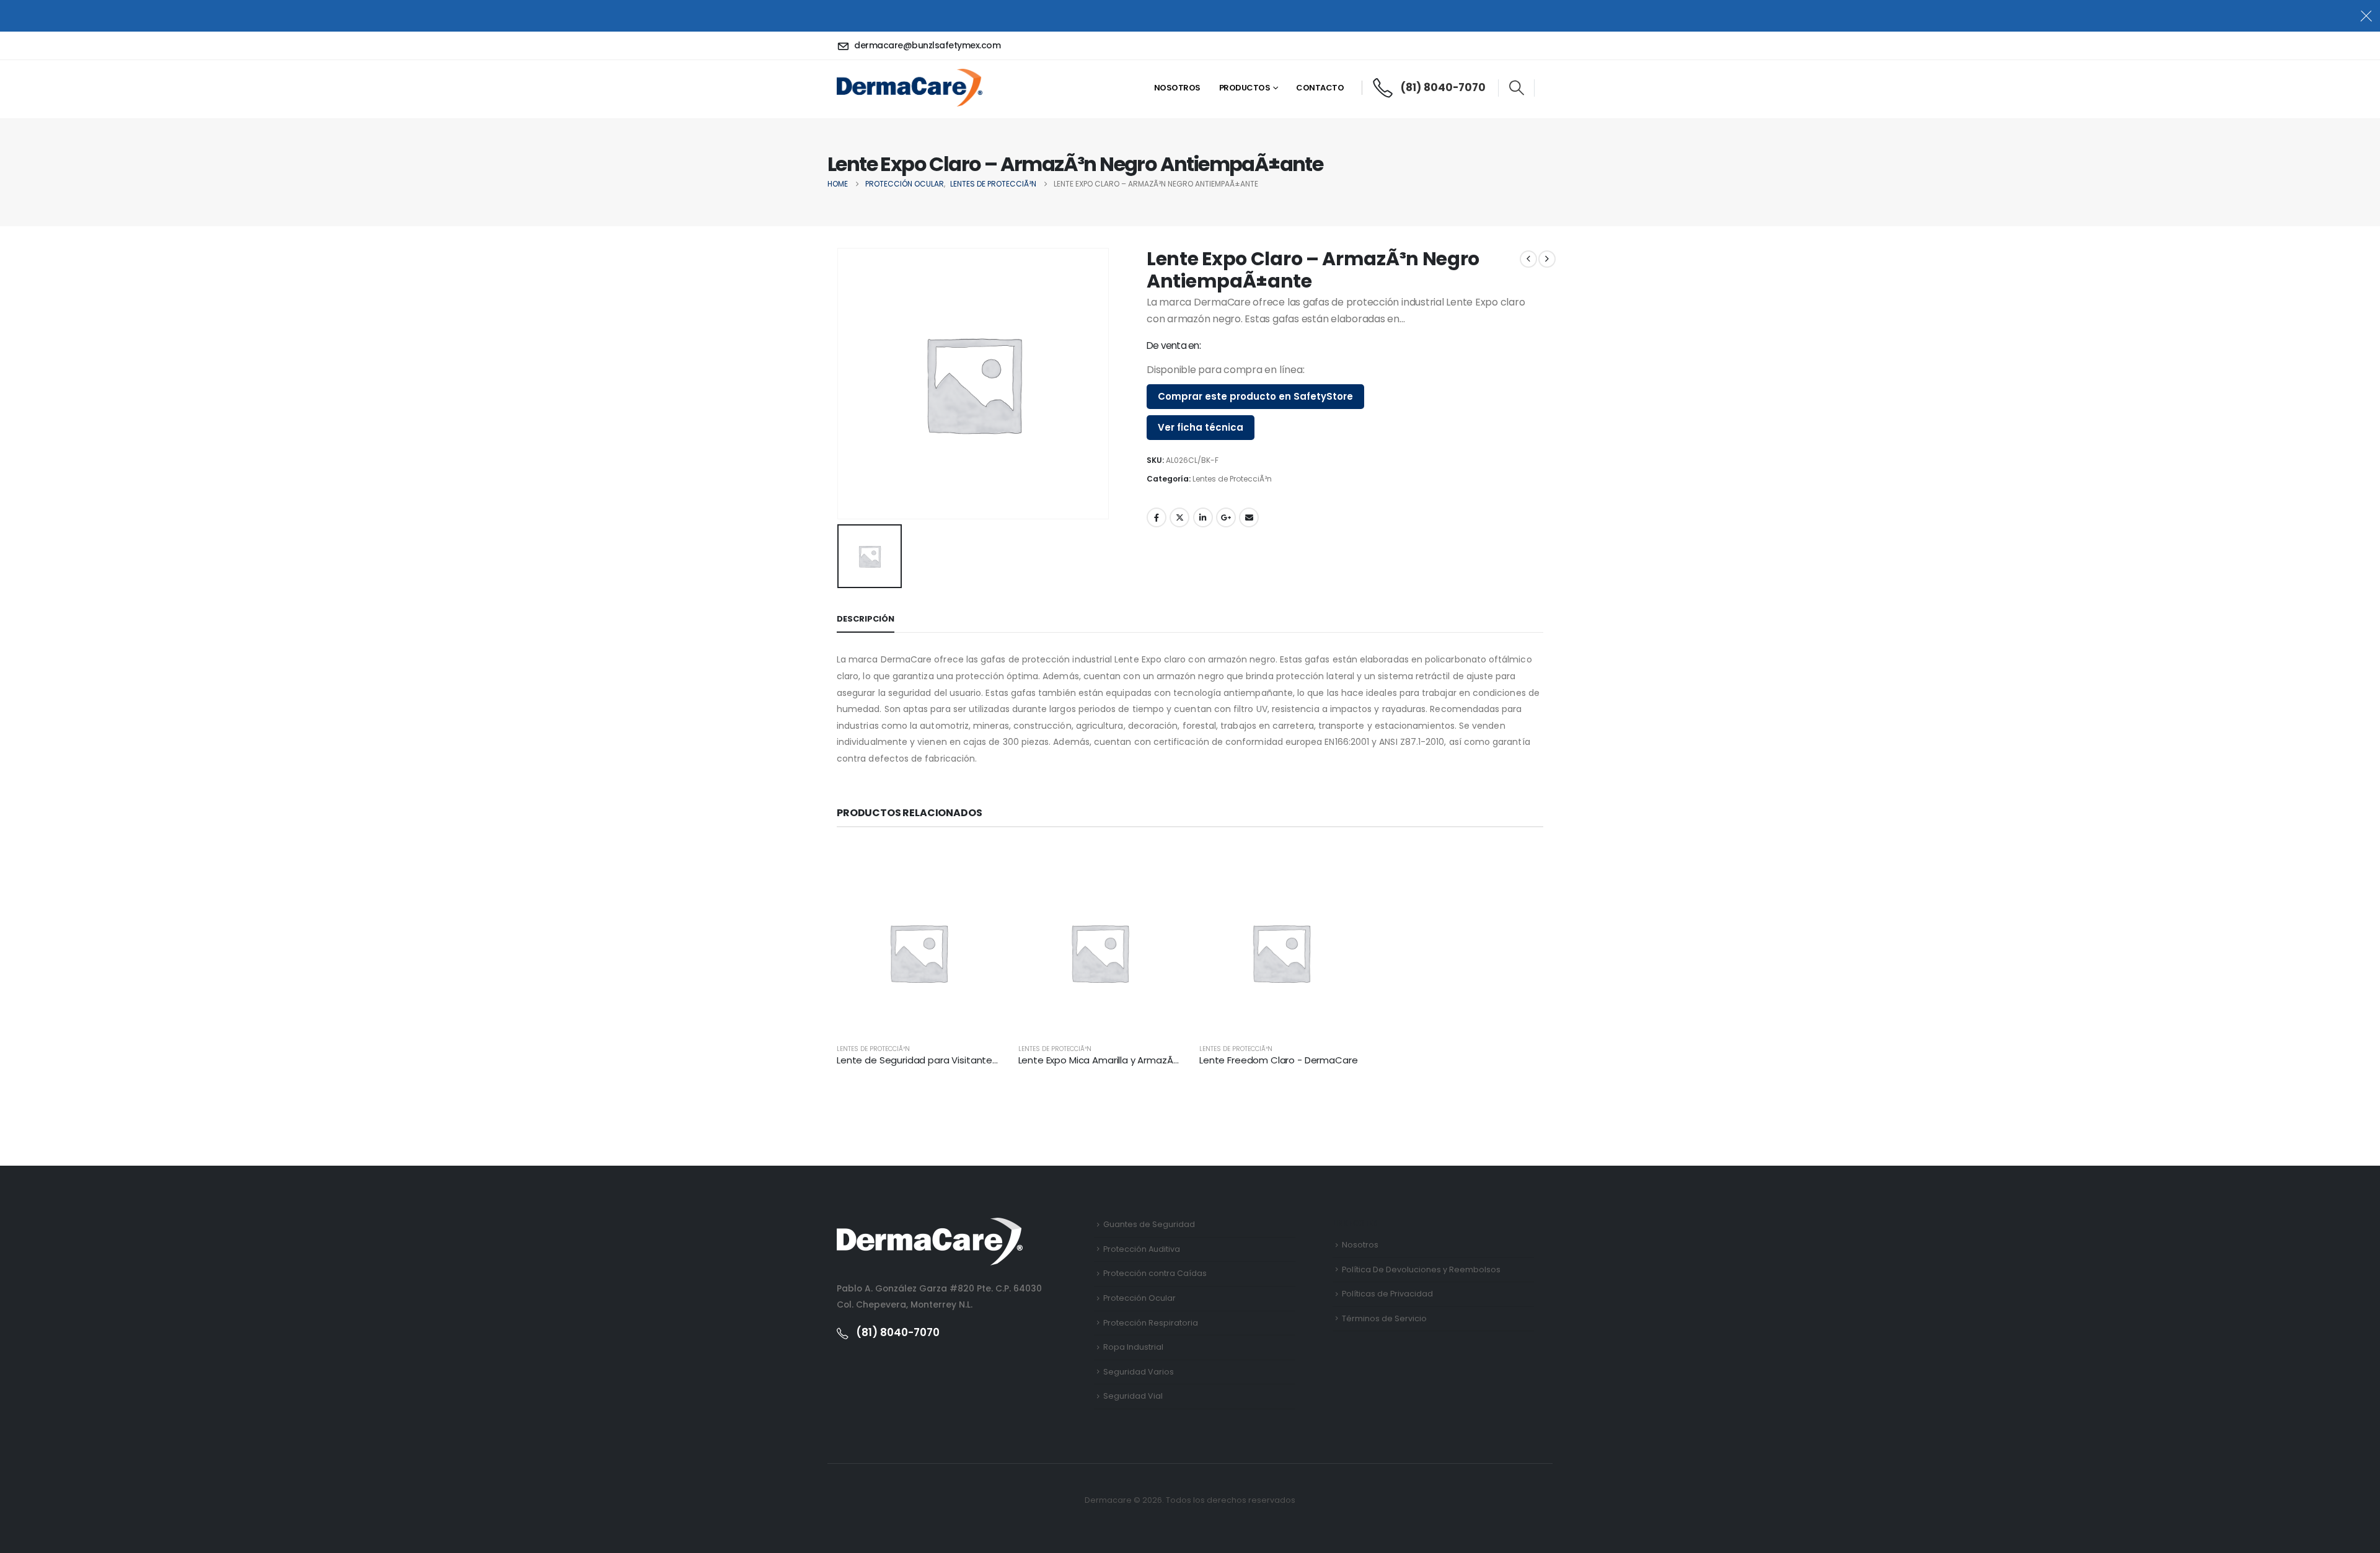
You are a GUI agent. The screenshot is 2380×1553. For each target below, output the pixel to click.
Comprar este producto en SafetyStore (1255, 396)
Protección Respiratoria (1151, 1323)
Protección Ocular (1139, 1298)
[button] (1516, 88)
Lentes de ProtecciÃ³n (1232, 479)
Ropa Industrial (1133, 1347)
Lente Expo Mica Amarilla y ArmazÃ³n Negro (1115, 1060)
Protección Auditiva (1142, 1249)
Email (1249, 517)
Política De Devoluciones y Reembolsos (1421, 1269)
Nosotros (1177, 88)
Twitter (1179, 517)
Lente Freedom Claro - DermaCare (1278, 1060)
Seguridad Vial (1133, 1396)
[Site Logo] (910, 87)
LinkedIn (1203, 517)
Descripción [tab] (866, 619)
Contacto (1320, 88)
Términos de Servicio (1384, 1318)
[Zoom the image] (930, 1225)
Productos (1245, 88)
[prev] (1528, 259)
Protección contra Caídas (1155, 1273)
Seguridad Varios (1139, 1372)
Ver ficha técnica (1201, 427)
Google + (1226, 517)
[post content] (918, 953)
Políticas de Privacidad (1387, 1294)
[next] (1547, 259)
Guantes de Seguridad (1149, 1224)
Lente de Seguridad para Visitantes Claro (930, 1060)
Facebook (1157, 517)
